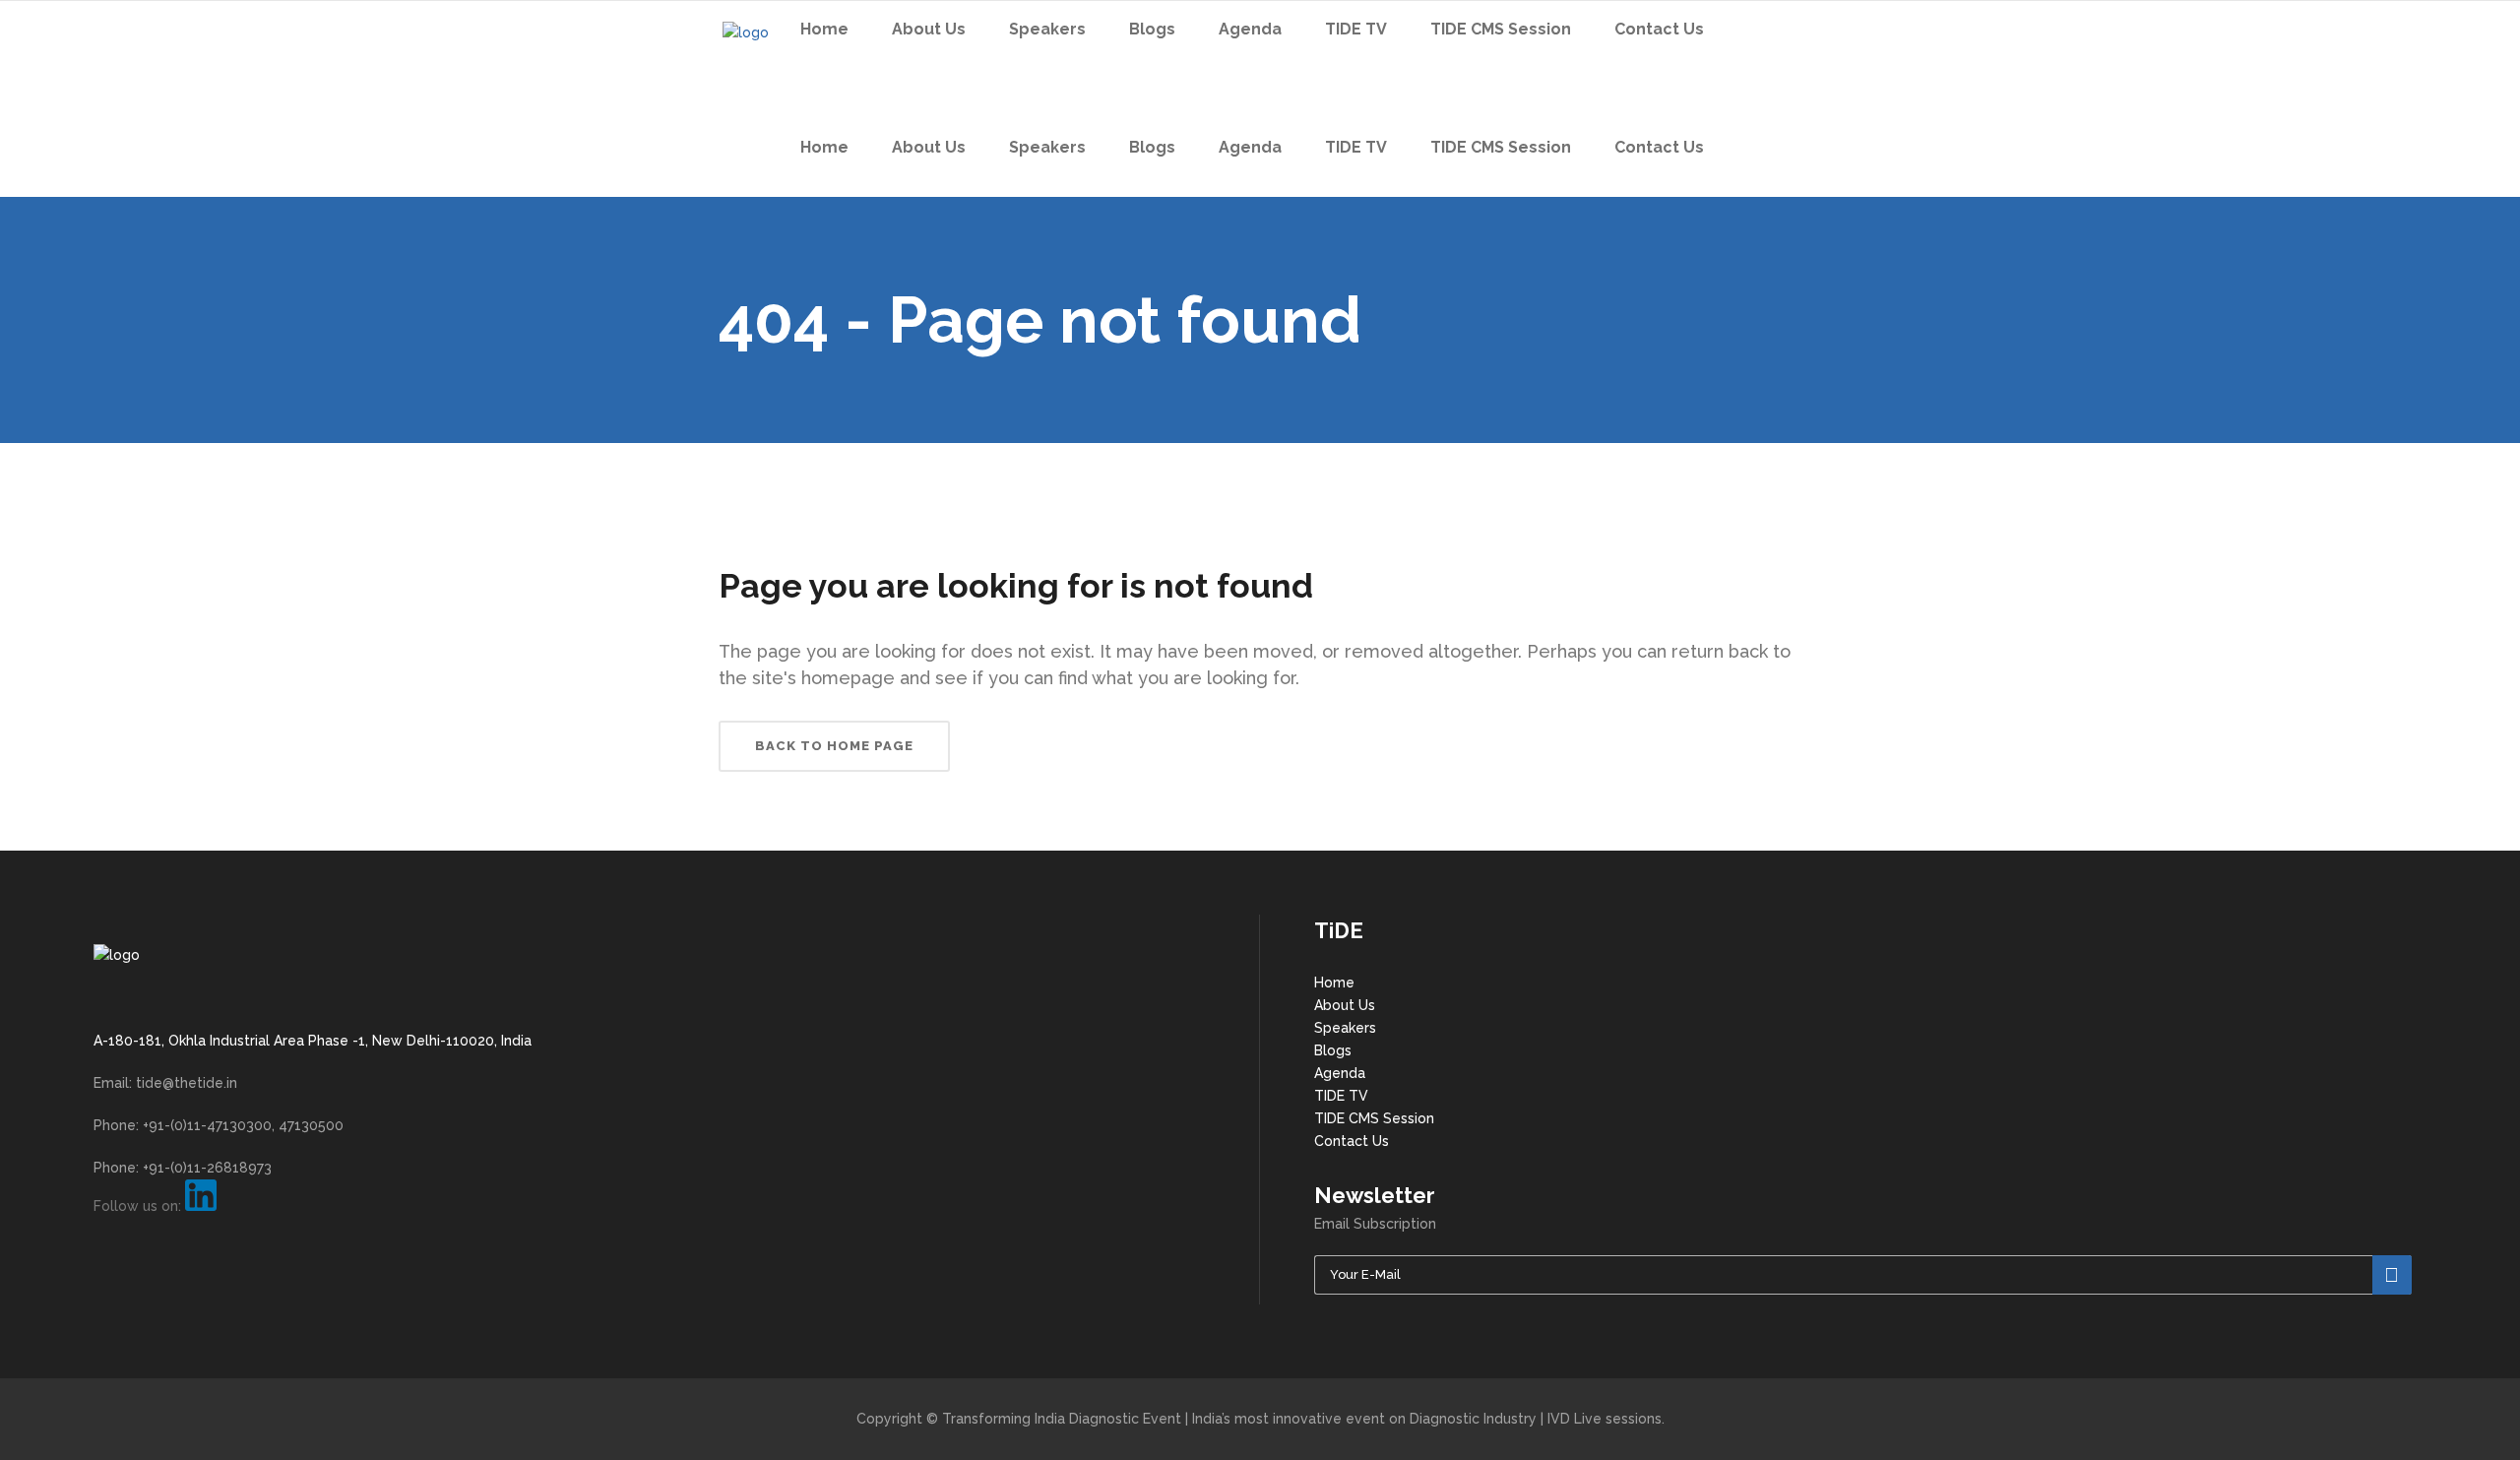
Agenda (1340, 1073)
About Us (1345, 1005)
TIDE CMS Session (1374, 1118)
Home (1334, 983)
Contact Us (1352, 1141)
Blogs (1333, 1050)
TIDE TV (1341, 1096)
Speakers (1345, 1028)
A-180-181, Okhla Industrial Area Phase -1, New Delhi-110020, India (313, 1041)
